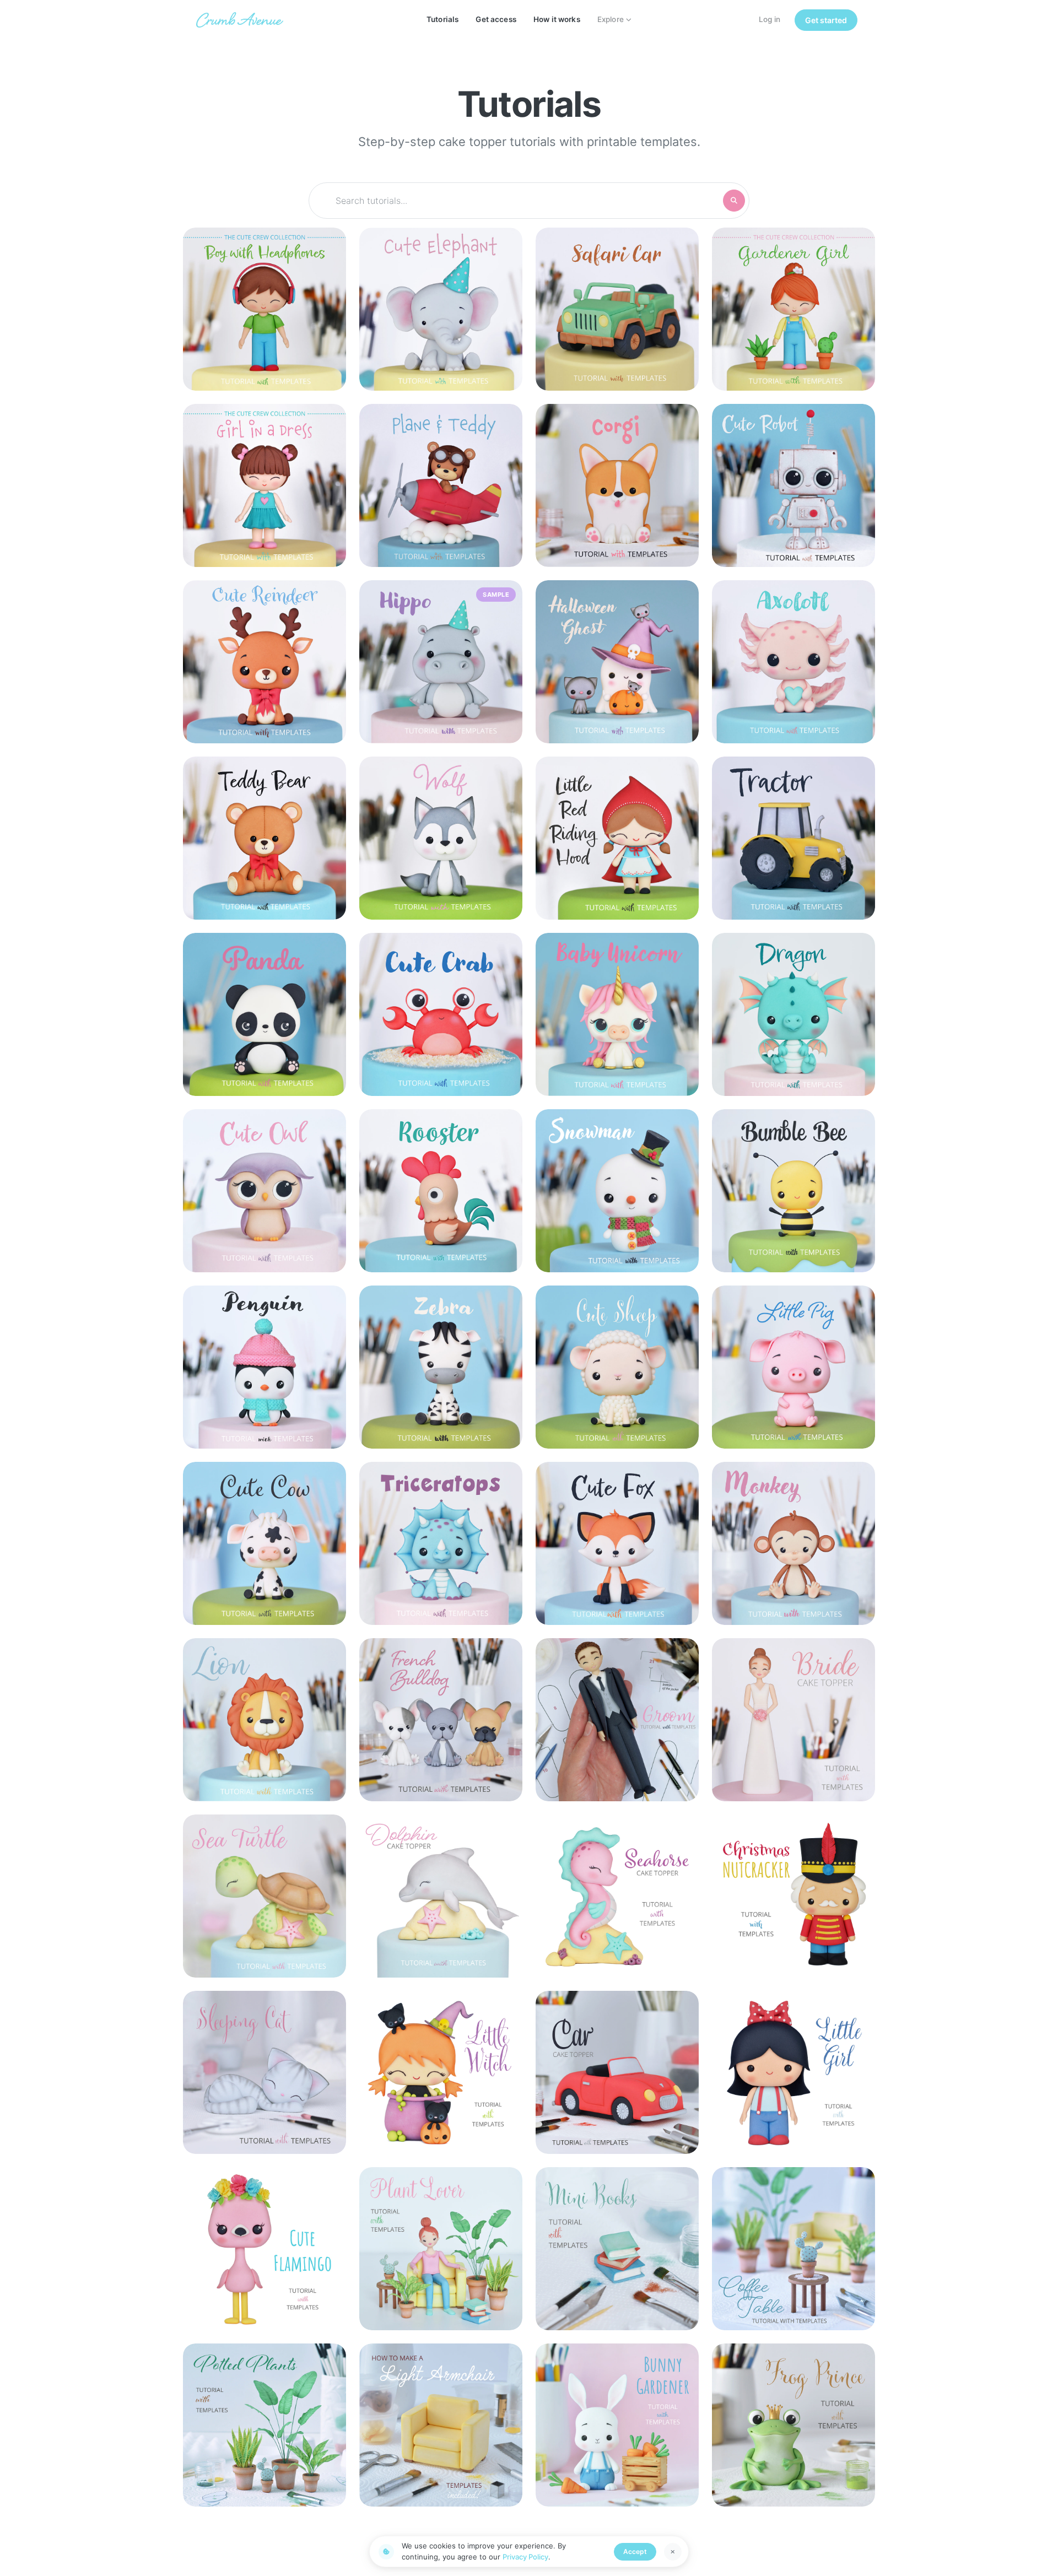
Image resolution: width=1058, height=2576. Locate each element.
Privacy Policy (525, 2557)
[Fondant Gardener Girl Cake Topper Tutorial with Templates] (793, 309)
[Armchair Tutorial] (441, 2425)
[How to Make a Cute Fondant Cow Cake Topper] (264, 1543)
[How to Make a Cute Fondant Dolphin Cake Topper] (441, 1896)
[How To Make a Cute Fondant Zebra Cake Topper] (441, 1367)
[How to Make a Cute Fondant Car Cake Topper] (617, 2072)
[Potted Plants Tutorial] (264, 2425)
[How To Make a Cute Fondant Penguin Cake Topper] (264, 1367)
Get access (496, 19)
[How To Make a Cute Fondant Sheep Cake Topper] (617, 1367)
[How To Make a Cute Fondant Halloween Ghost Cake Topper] (617, 662)
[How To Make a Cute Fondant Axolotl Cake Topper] (793, 662)
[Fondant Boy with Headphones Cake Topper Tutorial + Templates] (264, 309)
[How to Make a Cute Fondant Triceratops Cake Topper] (441, 1543)
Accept (635, 2551)
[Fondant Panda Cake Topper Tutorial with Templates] (264, 1014)
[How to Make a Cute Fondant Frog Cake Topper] (793, 2425)
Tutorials (442, 19)
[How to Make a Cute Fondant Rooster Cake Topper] (441, 1191)
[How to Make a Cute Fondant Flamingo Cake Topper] (264, 2249)
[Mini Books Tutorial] (617, 2249)
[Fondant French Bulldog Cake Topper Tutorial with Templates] (441, 1720)
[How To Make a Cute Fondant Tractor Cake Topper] (793, 838)
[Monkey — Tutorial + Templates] (793, 1543)
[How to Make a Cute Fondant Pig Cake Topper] (793, 1367)
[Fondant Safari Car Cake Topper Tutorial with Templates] (617, 309)
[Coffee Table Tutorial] (793, 2249)
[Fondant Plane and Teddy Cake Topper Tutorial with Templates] (441, 485)
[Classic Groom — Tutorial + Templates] (617, 1720)
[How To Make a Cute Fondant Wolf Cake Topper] (441, 838)
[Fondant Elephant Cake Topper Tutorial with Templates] (441, 309)
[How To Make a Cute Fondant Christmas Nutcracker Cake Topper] (793, 1896)
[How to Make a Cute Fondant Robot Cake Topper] (793, 485)
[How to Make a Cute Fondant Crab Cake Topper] (441, 1014)
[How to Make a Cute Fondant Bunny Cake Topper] (617, 2425)
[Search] (734, 201)
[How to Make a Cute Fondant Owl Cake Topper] (264, 1191)
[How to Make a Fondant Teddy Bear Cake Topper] (264, 838)
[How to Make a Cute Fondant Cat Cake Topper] (264, 2072)
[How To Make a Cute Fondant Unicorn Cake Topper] (617, 1014)
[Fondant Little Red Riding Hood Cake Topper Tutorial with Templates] (617, 838)
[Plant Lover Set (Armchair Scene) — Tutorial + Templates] (441, 2249)
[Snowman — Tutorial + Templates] (617, 1191)
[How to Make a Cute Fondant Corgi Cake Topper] (617, 485)
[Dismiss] (673, 2552)
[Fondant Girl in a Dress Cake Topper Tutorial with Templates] (264, 485)
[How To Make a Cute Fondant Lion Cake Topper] (264, 1720)
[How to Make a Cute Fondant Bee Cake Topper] (793, 1191)
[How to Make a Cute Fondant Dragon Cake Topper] (793, 1014)
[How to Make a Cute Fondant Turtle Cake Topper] (264, 1896)
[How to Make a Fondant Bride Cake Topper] (793, 1720)
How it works (557, 19)
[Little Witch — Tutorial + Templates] (441, 2072)
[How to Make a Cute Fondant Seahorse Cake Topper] (617, 1896)
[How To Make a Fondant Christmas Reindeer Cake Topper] (264, 662)
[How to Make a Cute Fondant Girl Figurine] (793, 2072)
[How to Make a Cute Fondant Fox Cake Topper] (617, 1543)
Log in (770, 19)
